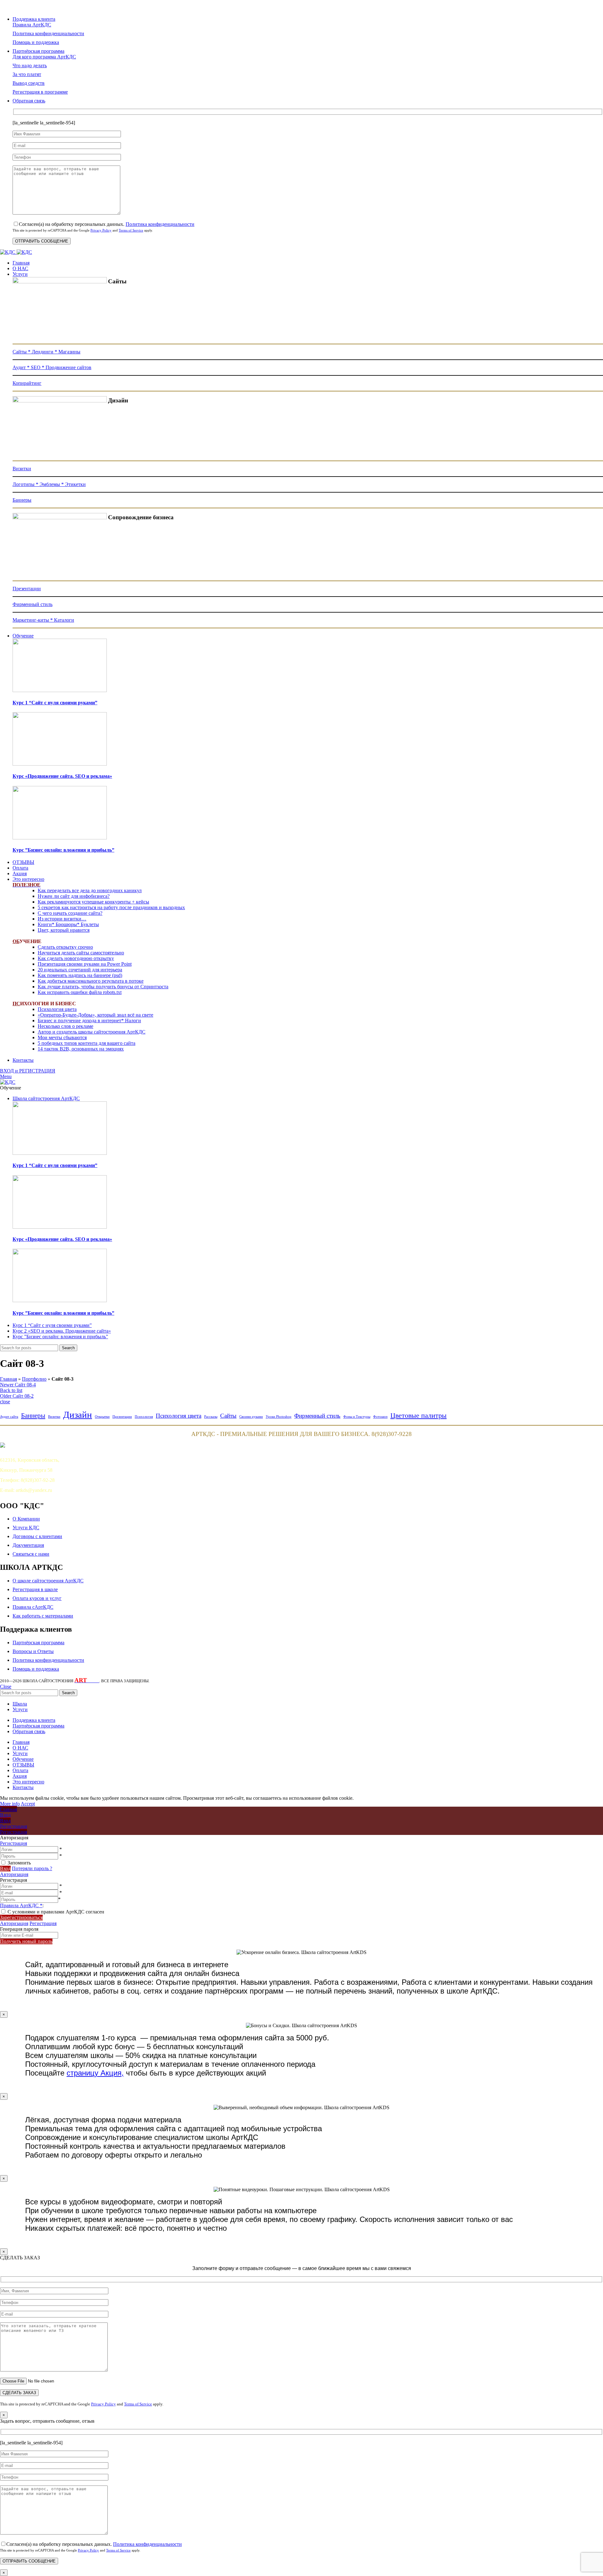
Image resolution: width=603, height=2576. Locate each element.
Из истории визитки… (62, 919)
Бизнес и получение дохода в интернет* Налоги (89, 1021)
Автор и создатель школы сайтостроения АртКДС (92, 1032)
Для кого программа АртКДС (44, 57)
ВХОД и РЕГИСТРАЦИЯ (28, 1071)
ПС (16, 1004)
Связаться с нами (31, 1554)
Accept (28, 1804)
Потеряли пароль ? (32, 1868)
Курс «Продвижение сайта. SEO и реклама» (62, 776)
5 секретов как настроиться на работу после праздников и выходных (111, 907)
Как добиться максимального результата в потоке (91, 981)
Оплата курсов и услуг (37, 1598)
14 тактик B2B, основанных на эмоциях (81, 1049)
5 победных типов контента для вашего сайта (87, 1043)
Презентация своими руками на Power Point (85, 964)
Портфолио (34, 1379)
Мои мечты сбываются (62, 1037)
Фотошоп (380, 1417)
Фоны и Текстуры (357, 1417)
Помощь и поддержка (36, 42)
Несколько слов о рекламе (65, 1026)
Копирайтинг (27, 383)
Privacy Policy (101, 230)
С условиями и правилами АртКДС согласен (56, 1912)
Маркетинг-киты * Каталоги (43, 620)
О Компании (26, 1519)
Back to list (11, 1390)
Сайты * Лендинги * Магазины (46, 352)
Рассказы (211, 1417)
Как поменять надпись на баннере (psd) (80, 975)
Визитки (22, 469)
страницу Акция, (95, 2073)
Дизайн (78, 1415)
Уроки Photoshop (279, 1417)
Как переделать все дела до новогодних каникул (90, 890)
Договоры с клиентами (37, 1536)
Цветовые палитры (418, 1415)
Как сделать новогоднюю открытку (76, 958)
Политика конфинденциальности (48, 33)
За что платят (27, 74)
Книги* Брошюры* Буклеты (68, 924)
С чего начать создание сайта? (70, 913)
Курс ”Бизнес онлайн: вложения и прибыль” (63, 850)
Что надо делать (30, 65)
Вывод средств (29, 83)
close (5, 1402)
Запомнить (19, 1863)
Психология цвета (57, 1009)
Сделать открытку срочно (65, 947)
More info (10, 1804)
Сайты (228, 1416)
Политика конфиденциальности (160, 224)
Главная (8, 1379)
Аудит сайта (9, 1417)
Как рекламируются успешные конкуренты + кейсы (93, 902)
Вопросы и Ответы (33, 1651)
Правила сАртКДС (33, 1607)
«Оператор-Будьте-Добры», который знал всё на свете (95, 1015)
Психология (144, 1417)
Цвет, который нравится (64, 930)
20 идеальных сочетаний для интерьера (80, 970)
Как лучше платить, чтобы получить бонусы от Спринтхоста (103, 987)
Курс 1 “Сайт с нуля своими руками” (55, 703)
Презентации (27, 589)
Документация (28, 1545)
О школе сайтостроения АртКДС (48, 1581)
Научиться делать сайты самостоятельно (81, 953)
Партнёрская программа (38, 1643)
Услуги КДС (26, 1528)
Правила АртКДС (32, 25)
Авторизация (14, 1874)
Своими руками (251, 1417)
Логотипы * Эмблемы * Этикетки (49, 484)
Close (6, 1686)
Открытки (102, 1417)
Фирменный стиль (33, 604)
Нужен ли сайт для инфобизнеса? (74, 896)
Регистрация (14, 1843)
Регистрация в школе (35, 1589)
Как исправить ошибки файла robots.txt (80, 992)
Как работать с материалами (43, 1616)
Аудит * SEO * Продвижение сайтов (52, 367)
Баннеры (22, 500)
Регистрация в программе (40, 92)
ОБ (16, 941)
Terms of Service (131, 230)
